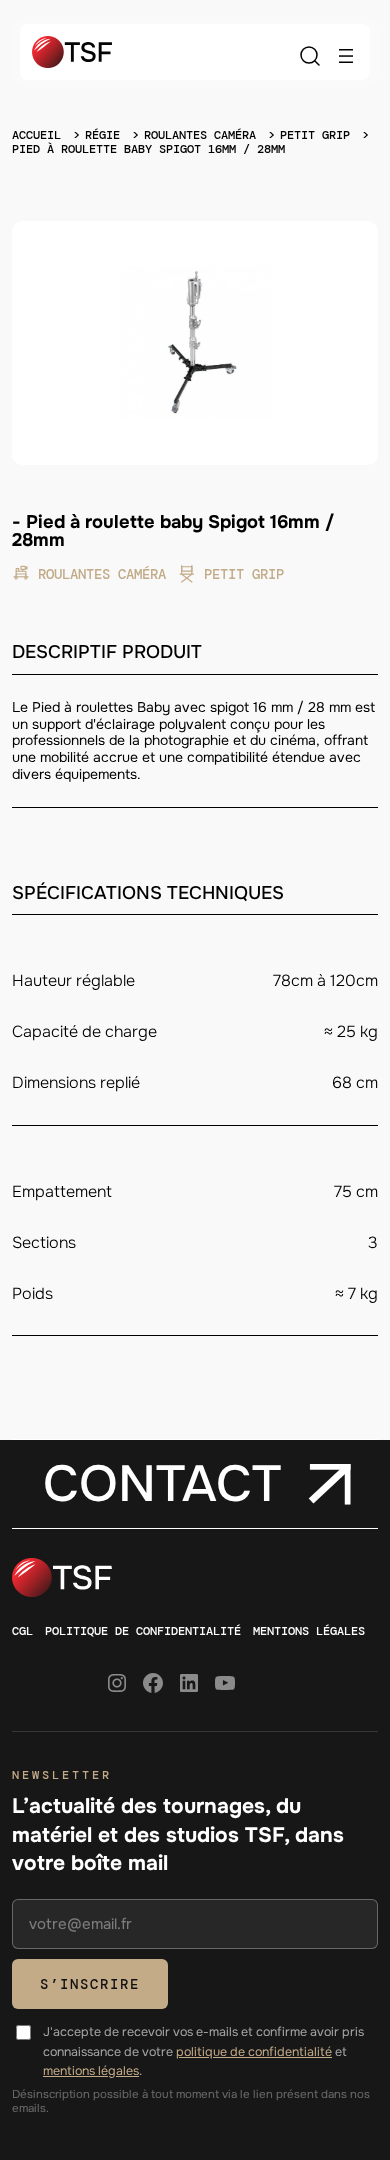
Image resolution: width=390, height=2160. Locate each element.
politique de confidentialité (254, 2052)
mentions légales (91, 2071)
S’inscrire (90, 1984)
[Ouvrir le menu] (346, 56)
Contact (162, 1484)
